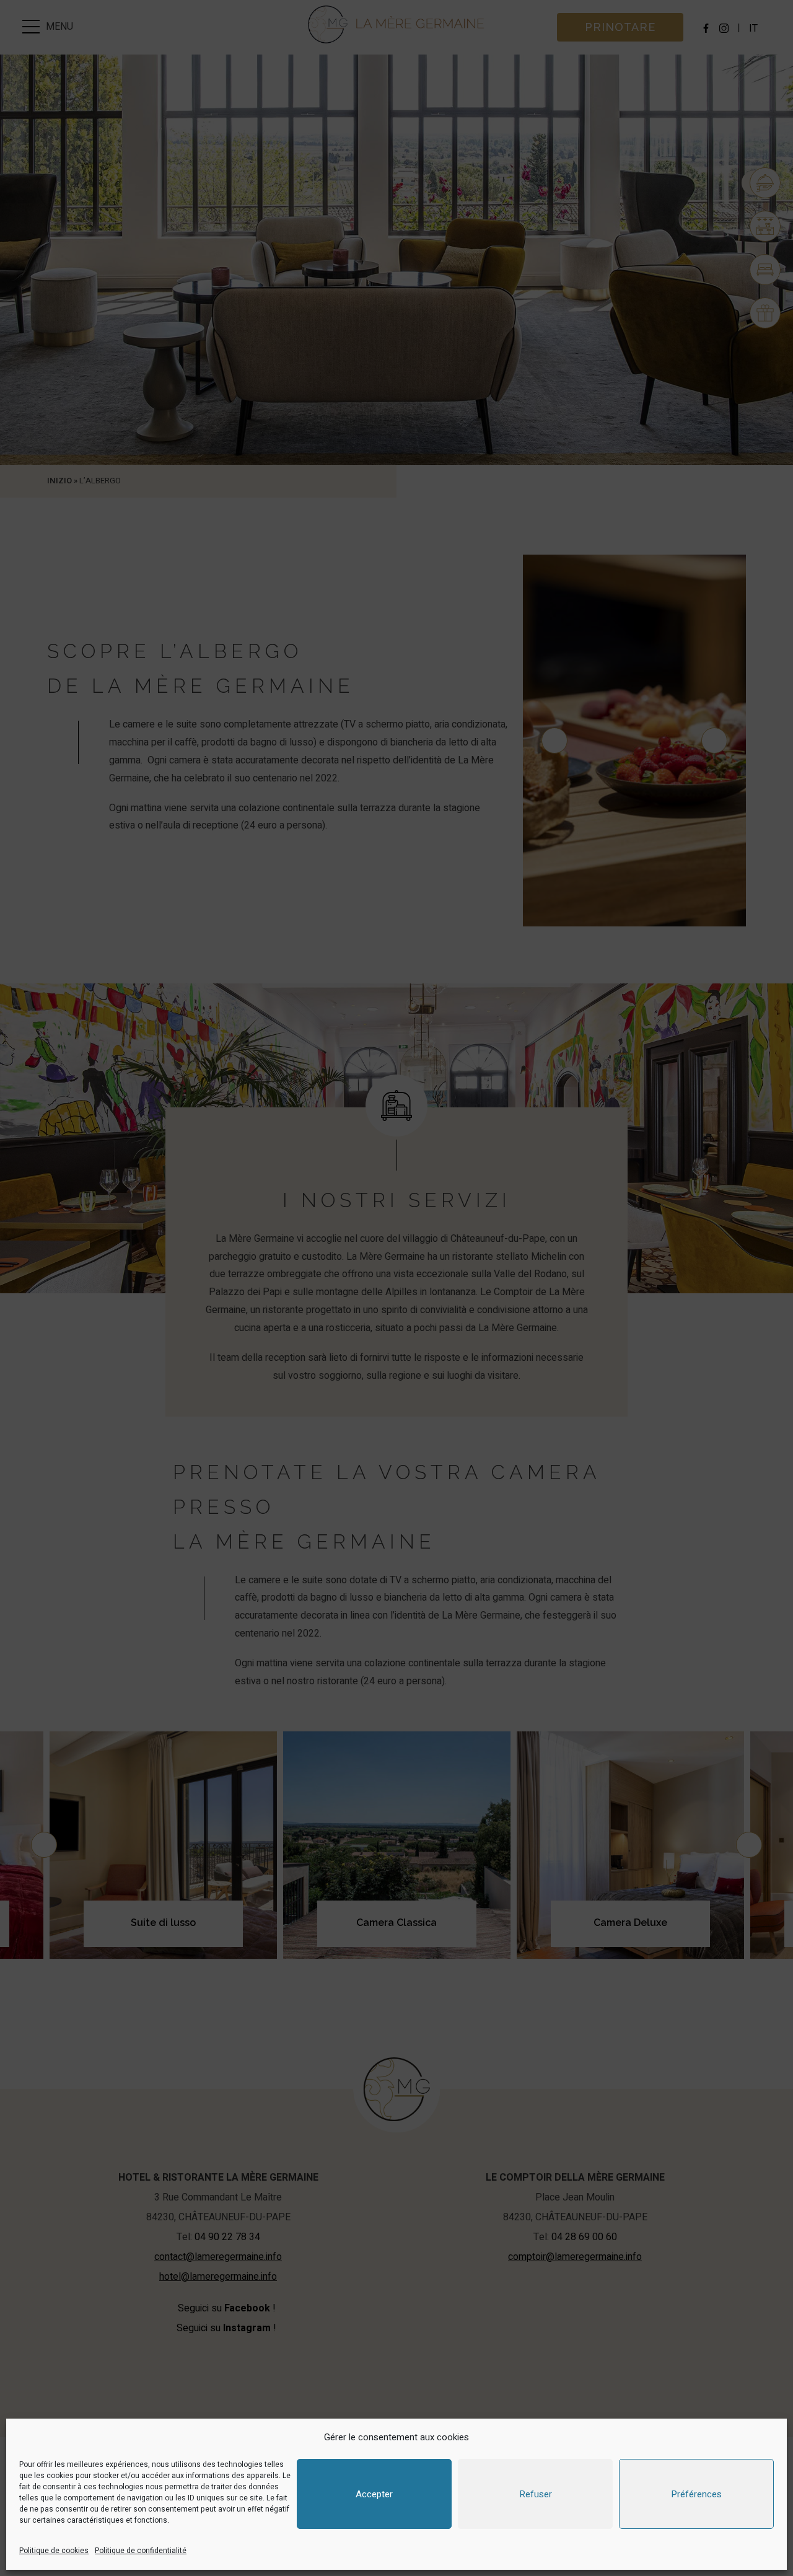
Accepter (374, 2494)
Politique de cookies (54, 2551)
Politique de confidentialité (141, 2551)
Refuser (536, 2494)
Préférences (696, 2494)
